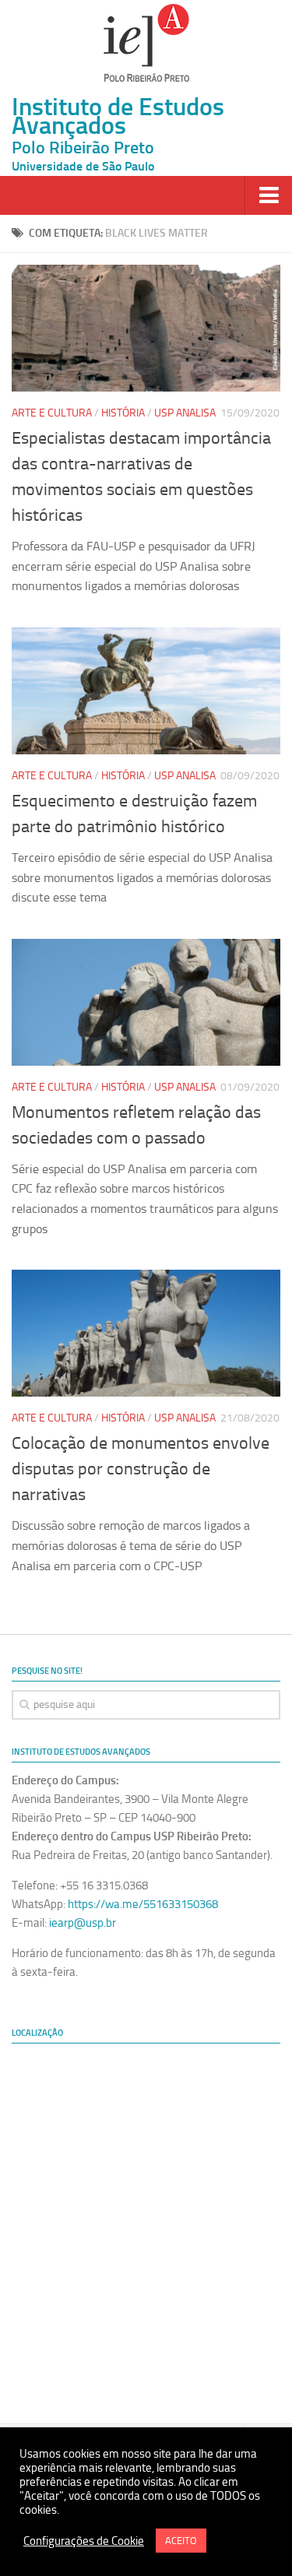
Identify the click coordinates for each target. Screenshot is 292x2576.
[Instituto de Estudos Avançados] (146, 43)
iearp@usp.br (83, 1923)
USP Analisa (185, 413)
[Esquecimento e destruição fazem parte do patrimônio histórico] (146, 691)
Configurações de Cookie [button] (84, 2541)
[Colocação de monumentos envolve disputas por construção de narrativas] (146, 1333)
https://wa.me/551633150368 (143, 1904)
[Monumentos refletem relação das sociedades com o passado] (146, 1002)
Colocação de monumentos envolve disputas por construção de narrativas (141, 1469)
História (123, 413)
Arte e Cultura (52, 413)
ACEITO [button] (181, 2541)
